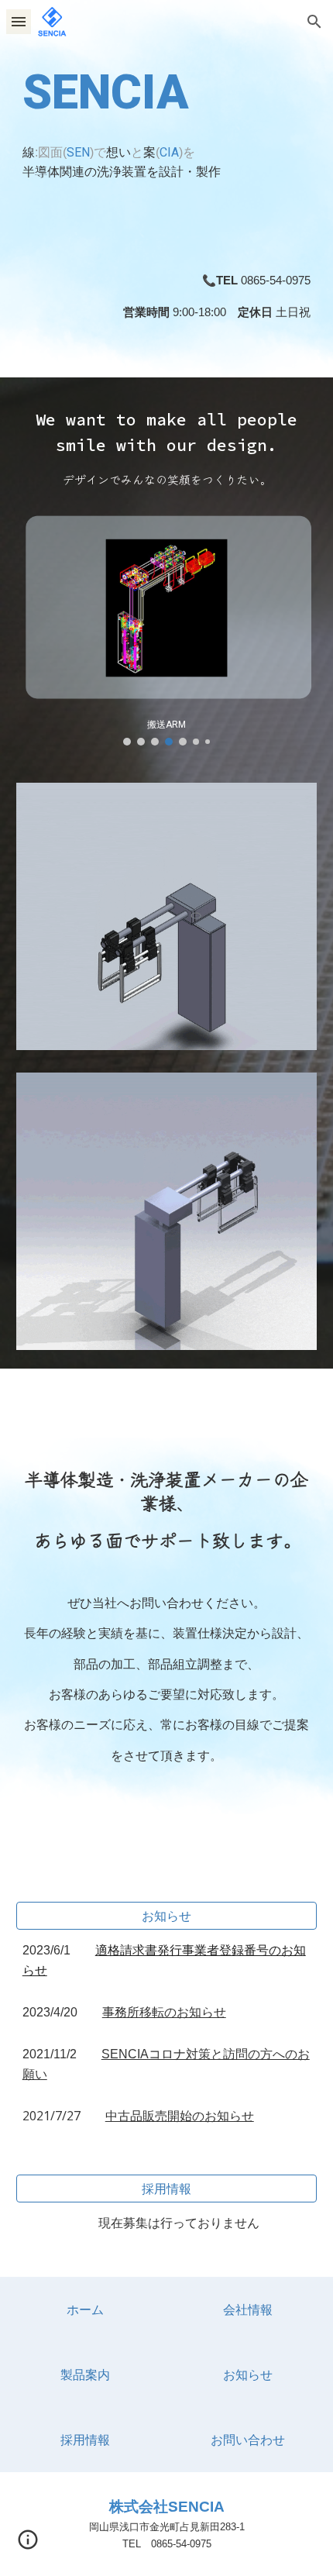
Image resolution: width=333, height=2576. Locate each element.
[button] (19, 21)
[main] (167, 118)
